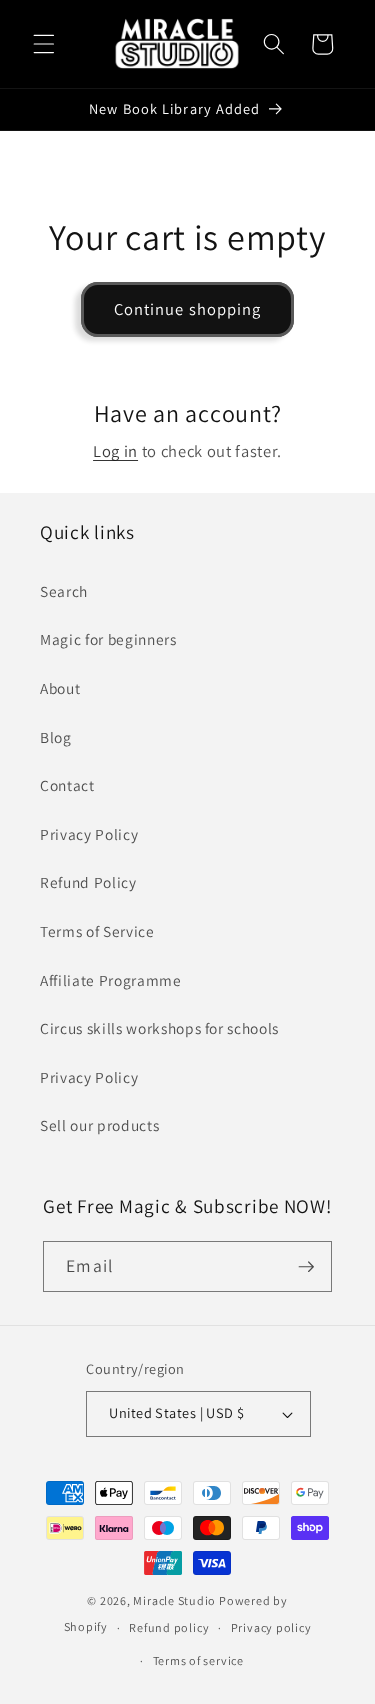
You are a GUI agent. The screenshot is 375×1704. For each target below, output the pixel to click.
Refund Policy (88, 882)
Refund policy (169, 1627)
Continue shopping (188, 309)
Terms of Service (97, 931)
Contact (67, 785)
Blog (56, 737)
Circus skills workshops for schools (159, 1028)
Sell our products (99, 1125)
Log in (115, 451)
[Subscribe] (306, 1267)
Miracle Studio (174, 1600)
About (60, 688)
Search (64, 591)
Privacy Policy (89, 834)
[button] (44, 44)
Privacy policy (271, 1627)
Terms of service (198, 1660)
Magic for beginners (108, 639)
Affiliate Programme (111, 980)
